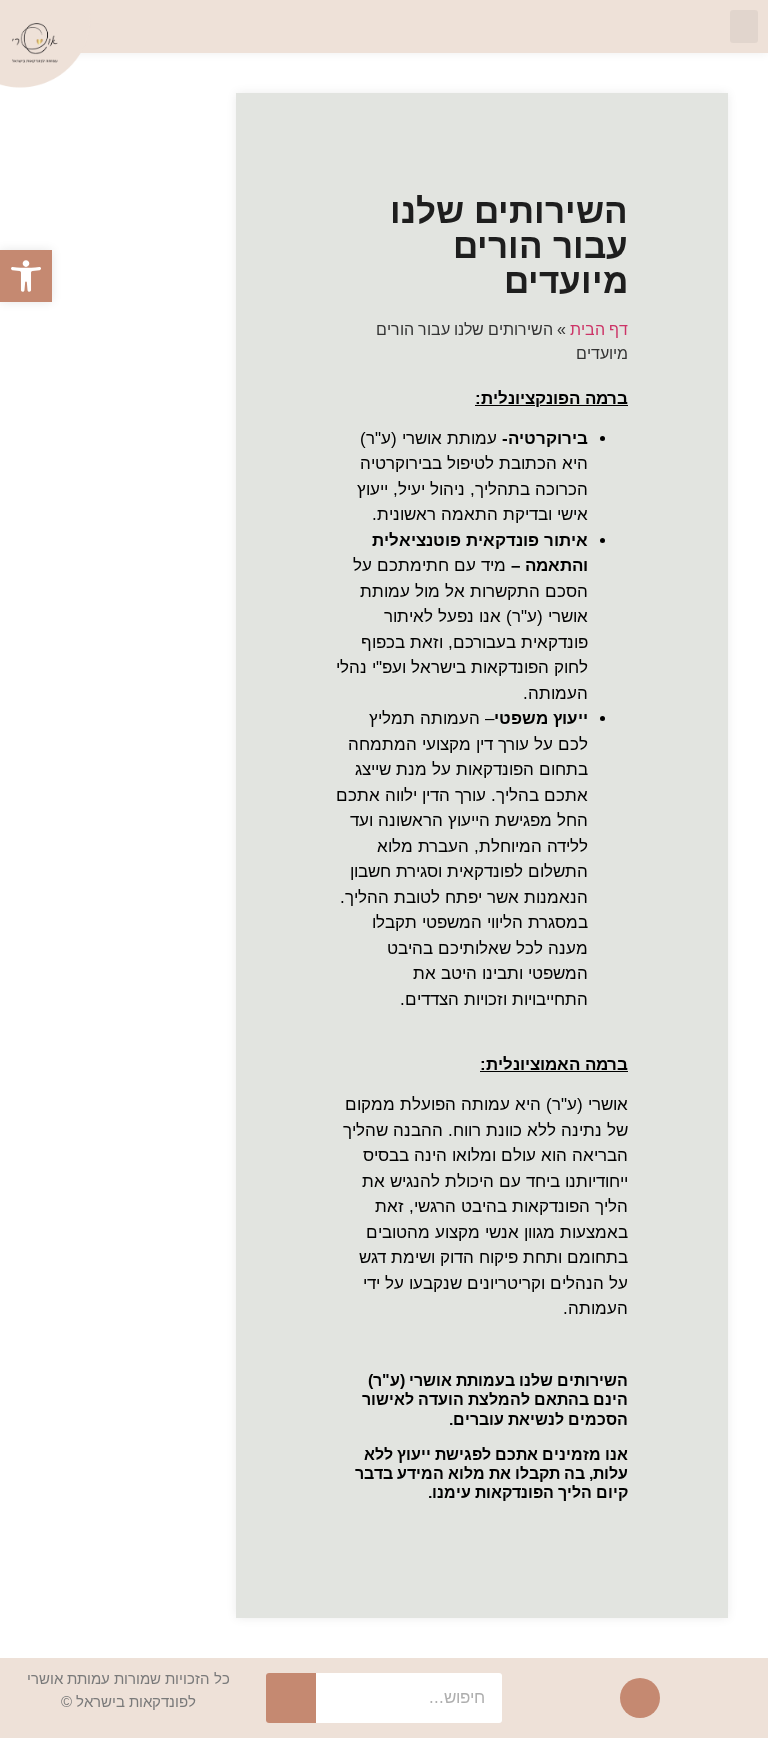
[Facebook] (640, 1698)
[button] (744, 26)
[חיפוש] (291, 1698)
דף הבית (599, 329)
